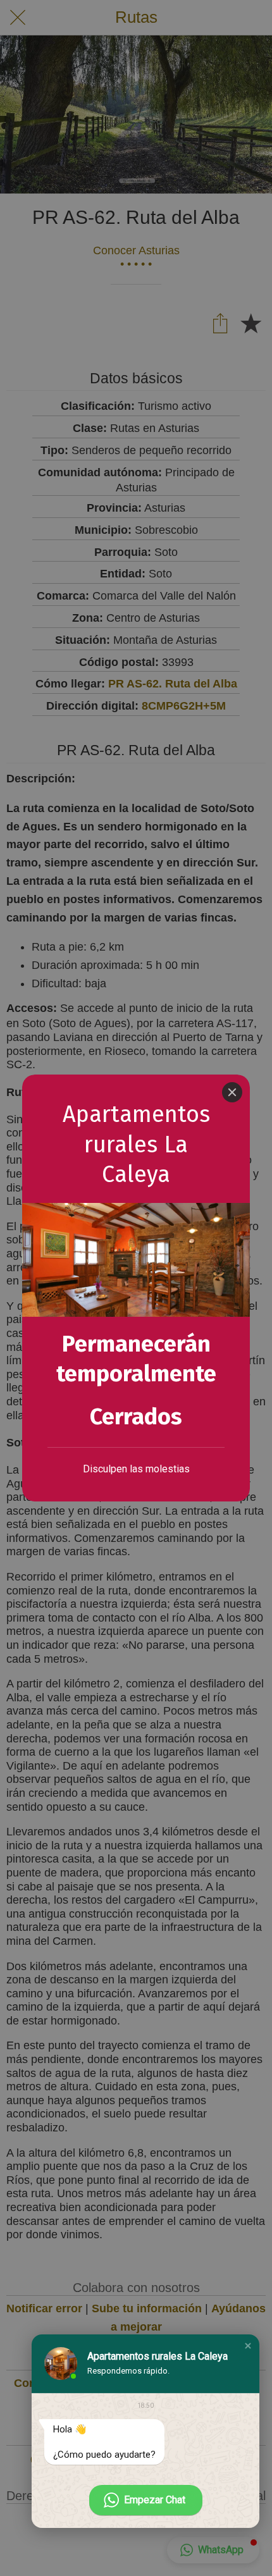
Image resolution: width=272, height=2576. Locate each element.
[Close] (232, 1092)
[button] (248, 2346)
